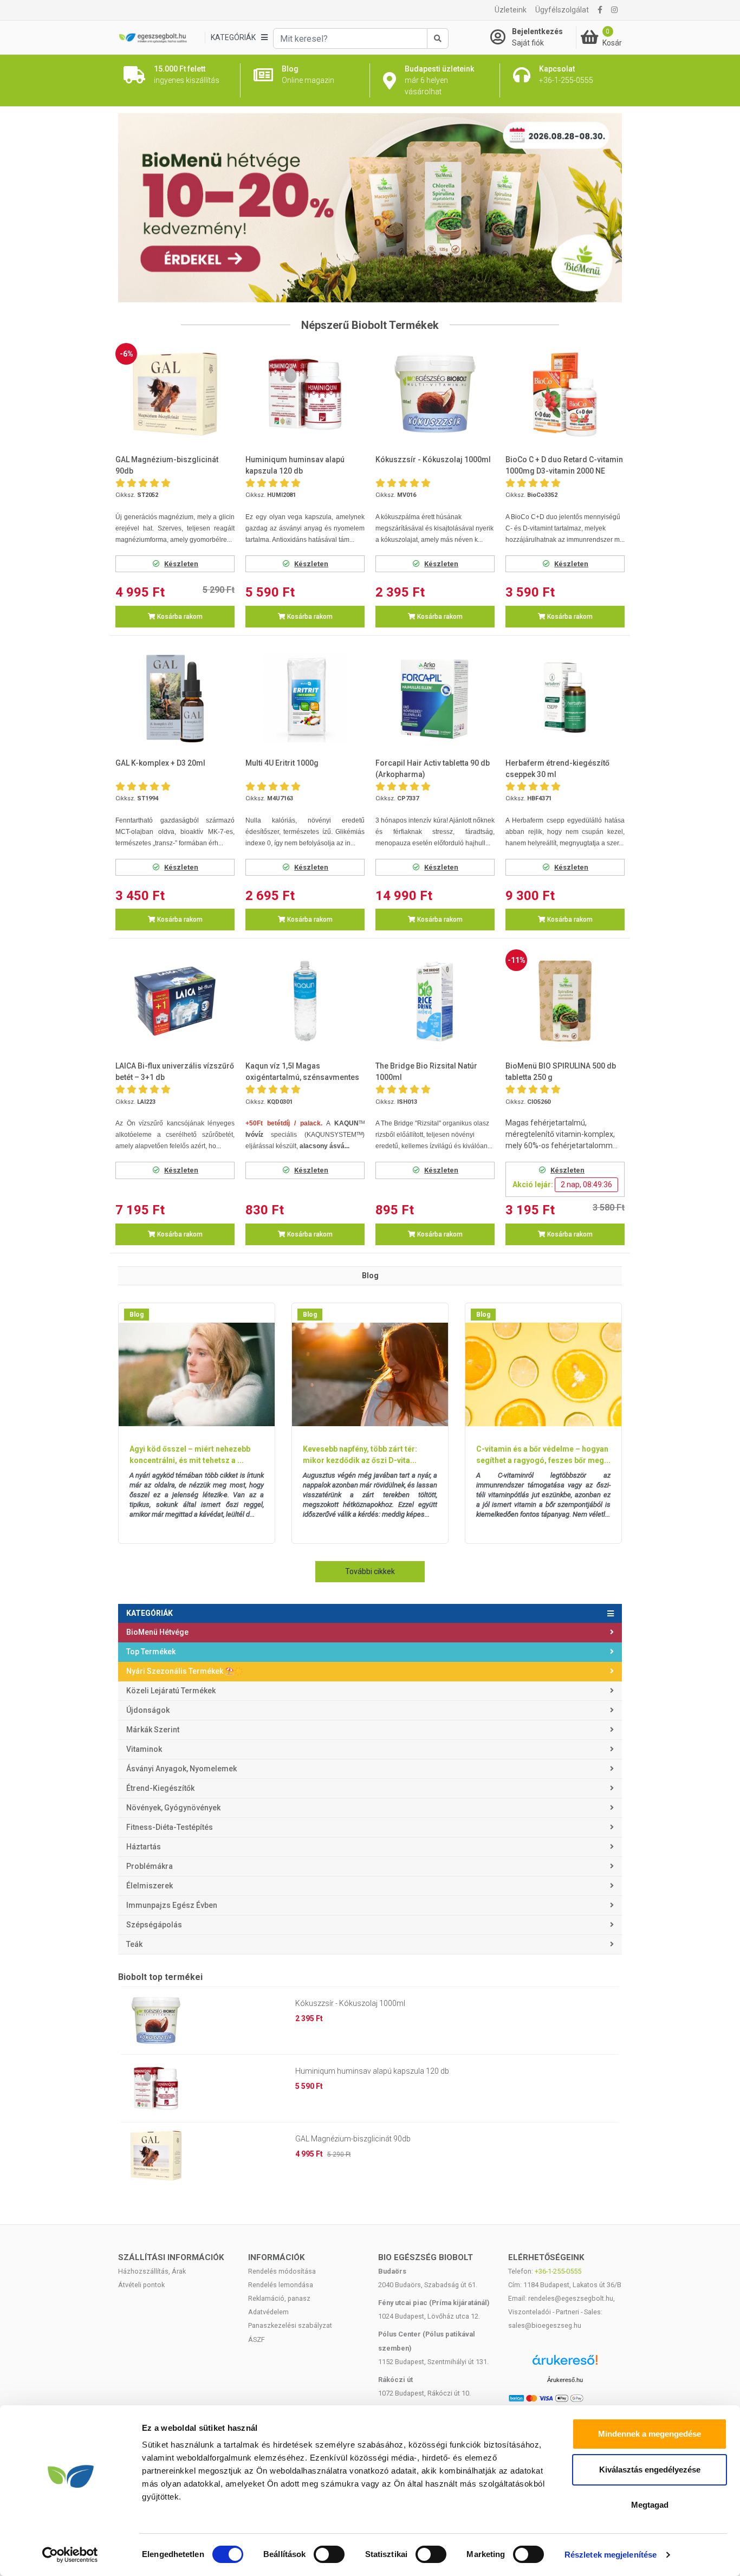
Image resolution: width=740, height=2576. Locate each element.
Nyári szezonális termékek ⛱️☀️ (185, 1671)
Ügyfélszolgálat (562, 10)
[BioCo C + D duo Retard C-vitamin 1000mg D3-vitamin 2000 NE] (565, 394)
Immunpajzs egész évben (172, 1905)
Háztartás (144, 1847)
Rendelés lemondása (281, 2285)
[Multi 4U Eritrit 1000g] (305, 698)
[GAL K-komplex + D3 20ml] (175, 698)
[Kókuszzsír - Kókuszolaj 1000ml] (435, 394)
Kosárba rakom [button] (179, 617)
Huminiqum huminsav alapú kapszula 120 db (372, 2071)
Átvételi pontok (141, 2285)
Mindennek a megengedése (650, 2434)
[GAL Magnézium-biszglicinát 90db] (175, 394)
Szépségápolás (154, 1925)
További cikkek (370, 1571)
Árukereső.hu (565, 2380)
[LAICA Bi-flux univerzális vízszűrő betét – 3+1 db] (175, 1001)
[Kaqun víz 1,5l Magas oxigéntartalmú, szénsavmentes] (305, 1001)
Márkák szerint (153, 1730)
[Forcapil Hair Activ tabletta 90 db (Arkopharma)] (435, 698)
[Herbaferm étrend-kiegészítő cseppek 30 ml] (565, 698)
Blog (137, 1315)
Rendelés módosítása (282, 2271)
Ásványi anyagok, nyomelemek (181, 1769)
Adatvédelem (268, 2312)
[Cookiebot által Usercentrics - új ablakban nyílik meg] (70, 2555)
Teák (134, 1944)
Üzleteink (511, 10)
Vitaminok (144, 1749)
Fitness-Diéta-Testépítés (170, 1827)
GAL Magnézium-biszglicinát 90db (353, 2139)
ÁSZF (257, 2339)
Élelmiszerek (150, 1886)
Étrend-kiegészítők (160, 1788)
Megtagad (650, 2505)
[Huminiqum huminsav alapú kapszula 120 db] (305, 394)
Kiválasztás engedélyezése (650, 2470)
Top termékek (151, 1652)
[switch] (329, 2554)
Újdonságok (148, 1710)
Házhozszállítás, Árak (152, 2271)
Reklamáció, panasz (279, 2298)
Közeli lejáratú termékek (171, 1691)
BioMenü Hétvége (157, 1632)
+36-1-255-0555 (558, 2271)
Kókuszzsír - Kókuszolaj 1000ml (350, 2003)
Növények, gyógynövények (173, 1808)
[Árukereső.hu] (565, 2364)
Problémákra (150, 1866)
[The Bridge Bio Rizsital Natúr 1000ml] (435, 1001)
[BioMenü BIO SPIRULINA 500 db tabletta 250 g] (565, 1001)
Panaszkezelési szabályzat (290, 2325)
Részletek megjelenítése (611, 2555)
